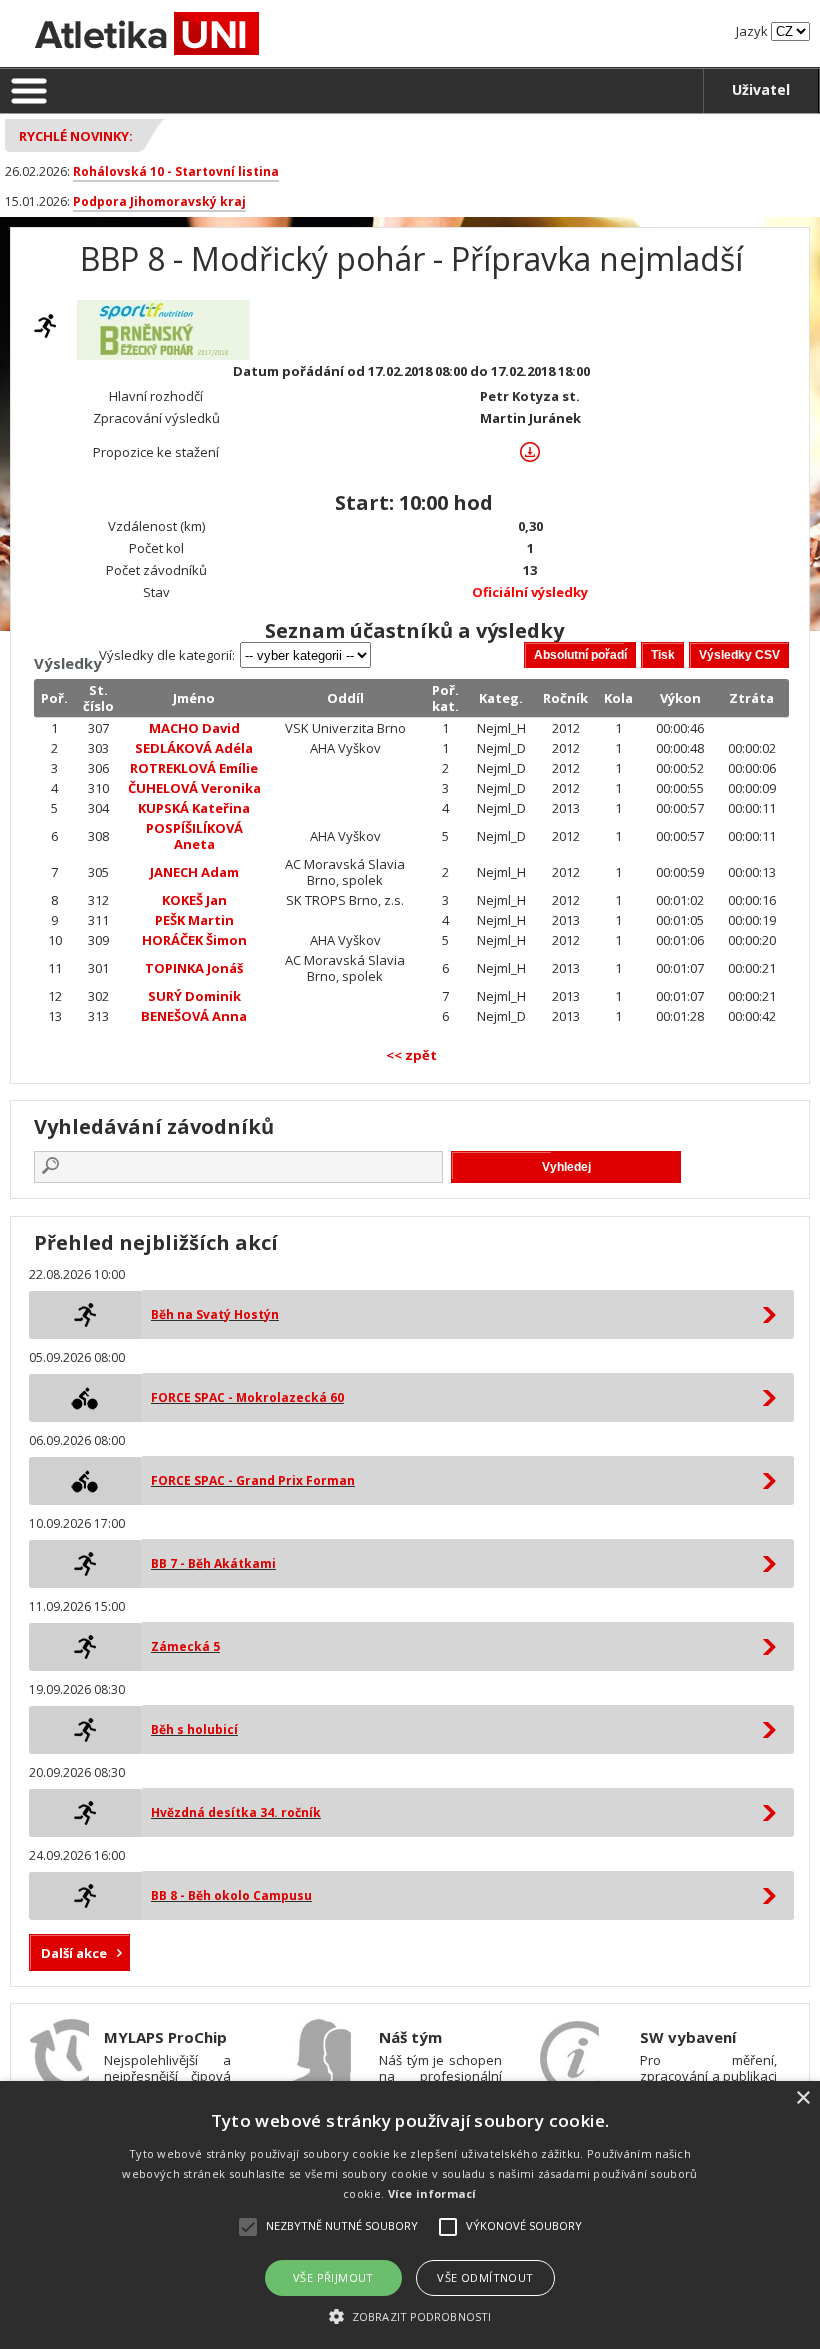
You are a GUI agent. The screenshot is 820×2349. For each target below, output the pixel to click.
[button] (410, 2315)
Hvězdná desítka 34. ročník (236, 1812)
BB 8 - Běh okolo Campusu (231, 1895)
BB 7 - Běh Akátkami (213, 1563)
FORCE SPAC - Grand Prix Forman (253, 1480)
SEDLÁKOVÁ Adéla (194, 748)
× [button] (802, 2098)
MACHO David (194, 728)
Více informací (432, 2193)
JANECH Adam (194, 872)
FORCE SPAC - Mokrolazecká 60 (247, 1397)
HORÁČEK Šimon (194, 940)
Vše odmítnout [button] (485, 2277)
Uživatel (761, 89)
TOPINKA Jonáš (194, 968)
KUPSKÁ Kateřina (194, 808)
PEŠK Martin (194, 920)
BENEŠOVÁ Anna (194, 1016)
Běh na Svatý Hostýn (215, 1314)
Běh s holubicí (194, 1729)
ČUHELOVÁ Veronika (194, 788)
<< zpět (411, 1055)
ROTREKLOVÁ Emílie (194, 768)
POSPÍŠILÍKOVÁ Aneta (194, 836)
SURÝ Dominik (194, 996)
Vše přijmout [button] (333, 2277)
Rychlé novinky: (76, 136)
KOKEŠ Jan (194, 900)
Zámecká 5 (185, 1646)
